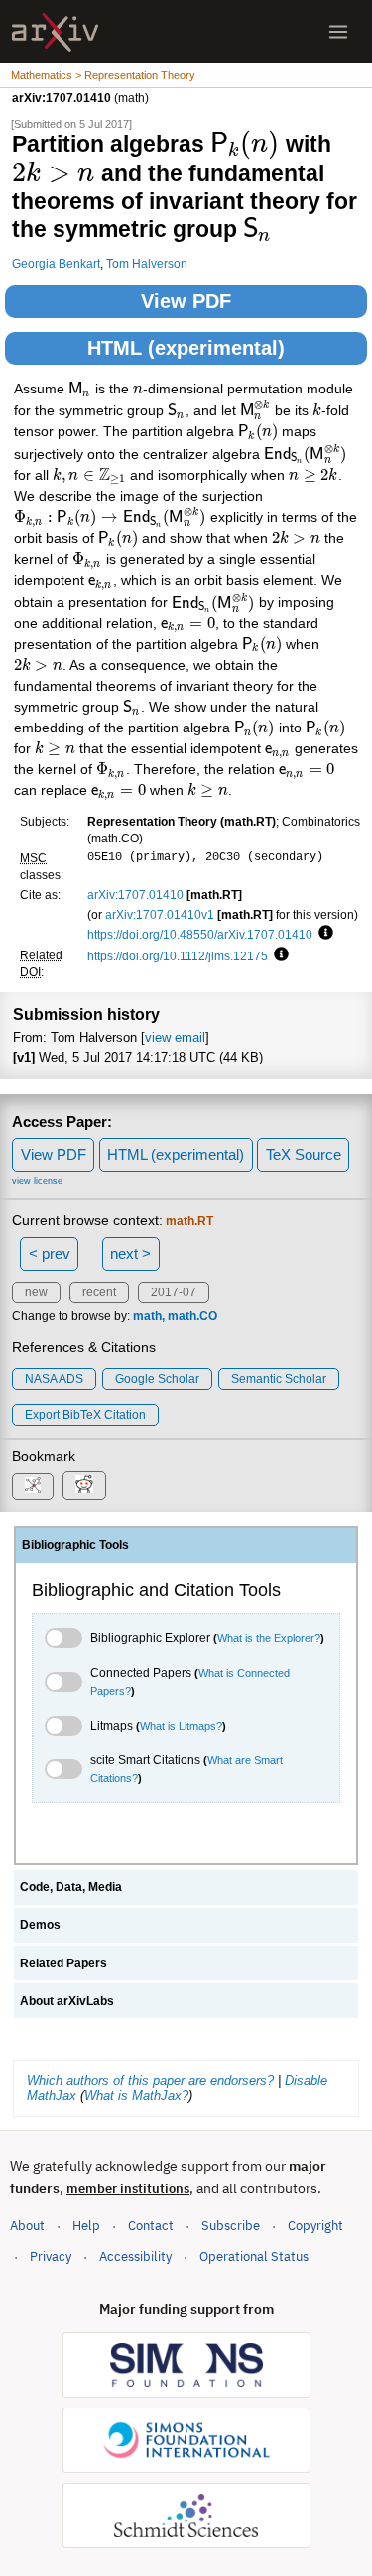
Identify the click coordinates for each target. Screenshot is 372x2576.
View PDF (186, 301)
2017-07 (174, 1292)
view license (37, 1181)
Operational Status (254, 2256)
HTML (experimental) (186, 348)
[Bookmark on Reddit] (84, 1485)
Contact (151, 2226)
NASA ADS (54, 1379)
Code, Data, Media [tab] (71, 1887)
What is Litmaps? (181, 1726)
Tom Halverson (147, 263)
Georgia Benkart (56, 263)
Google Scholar (157, 1379)
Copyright (315, 2226)
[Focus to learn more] (323, 934)
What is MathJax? (136, 2096)
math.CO (192, 1316)
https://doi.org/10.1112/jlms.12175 (178, 956)
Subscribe (231, 2226)
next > (130, 1253)
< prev (50, 1253)
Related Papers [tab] (63, 1963)
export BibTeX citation (85, 1415)
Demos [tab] (40, 1925)
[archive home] (55, 32)
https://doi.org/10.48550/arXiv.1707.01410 (200, 934)
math (147, 1316)
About (27, 2226)
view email (175, 1037)
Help (86, 2226)
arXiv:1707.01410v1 (160, 914)
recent (99, 1292)
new (36, 1292)
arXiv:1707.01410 (135, 895)
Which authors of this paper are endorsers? (150, 2081)
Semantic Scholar (279, 1379)
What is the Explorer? (269, 1638)
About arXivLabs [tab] (67, 2001)
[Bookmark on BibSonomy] (33, 1486)
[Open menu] (338, 32)
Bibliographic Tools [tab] (75, 1545)
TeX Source (304, 1154)
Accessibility (135, 2256)
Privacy (51, 2256)
